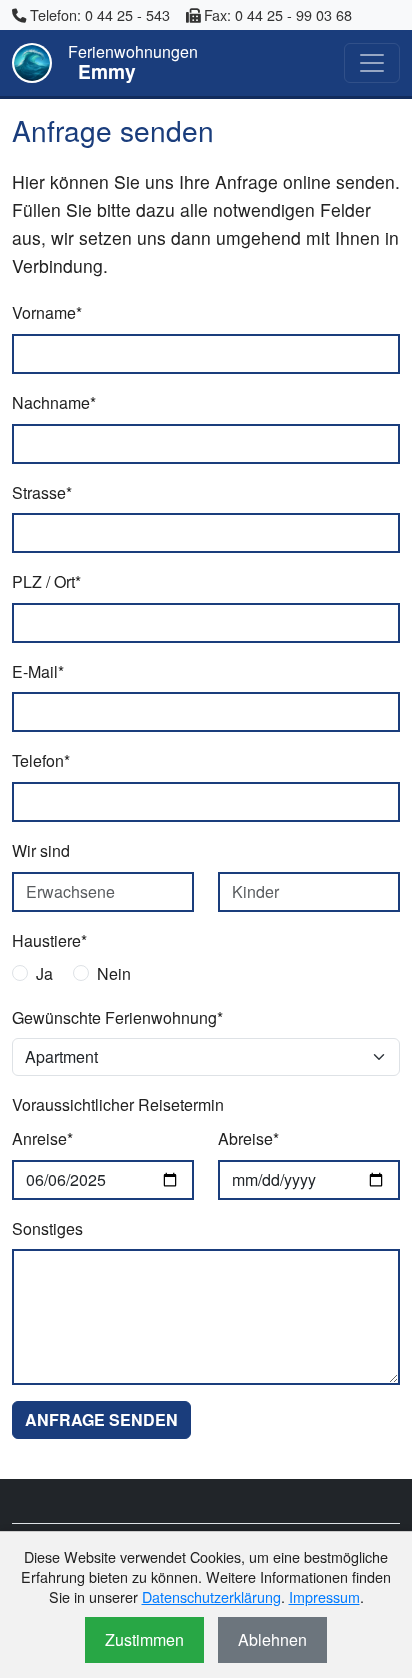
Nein (114, 973)
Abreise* (248, 1138)
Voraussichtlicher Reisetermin (118, 1104)
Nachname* (54, 402)
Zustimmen (144, 1639)
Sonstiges (47, 1228)
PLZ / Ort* (46, 581)
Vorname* (47, 312)
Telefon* (41, 760)
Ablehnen (272, 1639)
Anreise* (42, 1138)
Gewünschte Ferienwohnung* (117, 1017)
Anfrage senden (101, 1419)
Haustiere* (49, 940)
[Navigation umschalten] (372, 63)
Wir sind (41, 850)
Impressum (324, 1596)
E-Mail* (38, 671)
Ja (44, 973)
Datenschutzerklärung (211, 1596)
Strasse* (42, 492)
